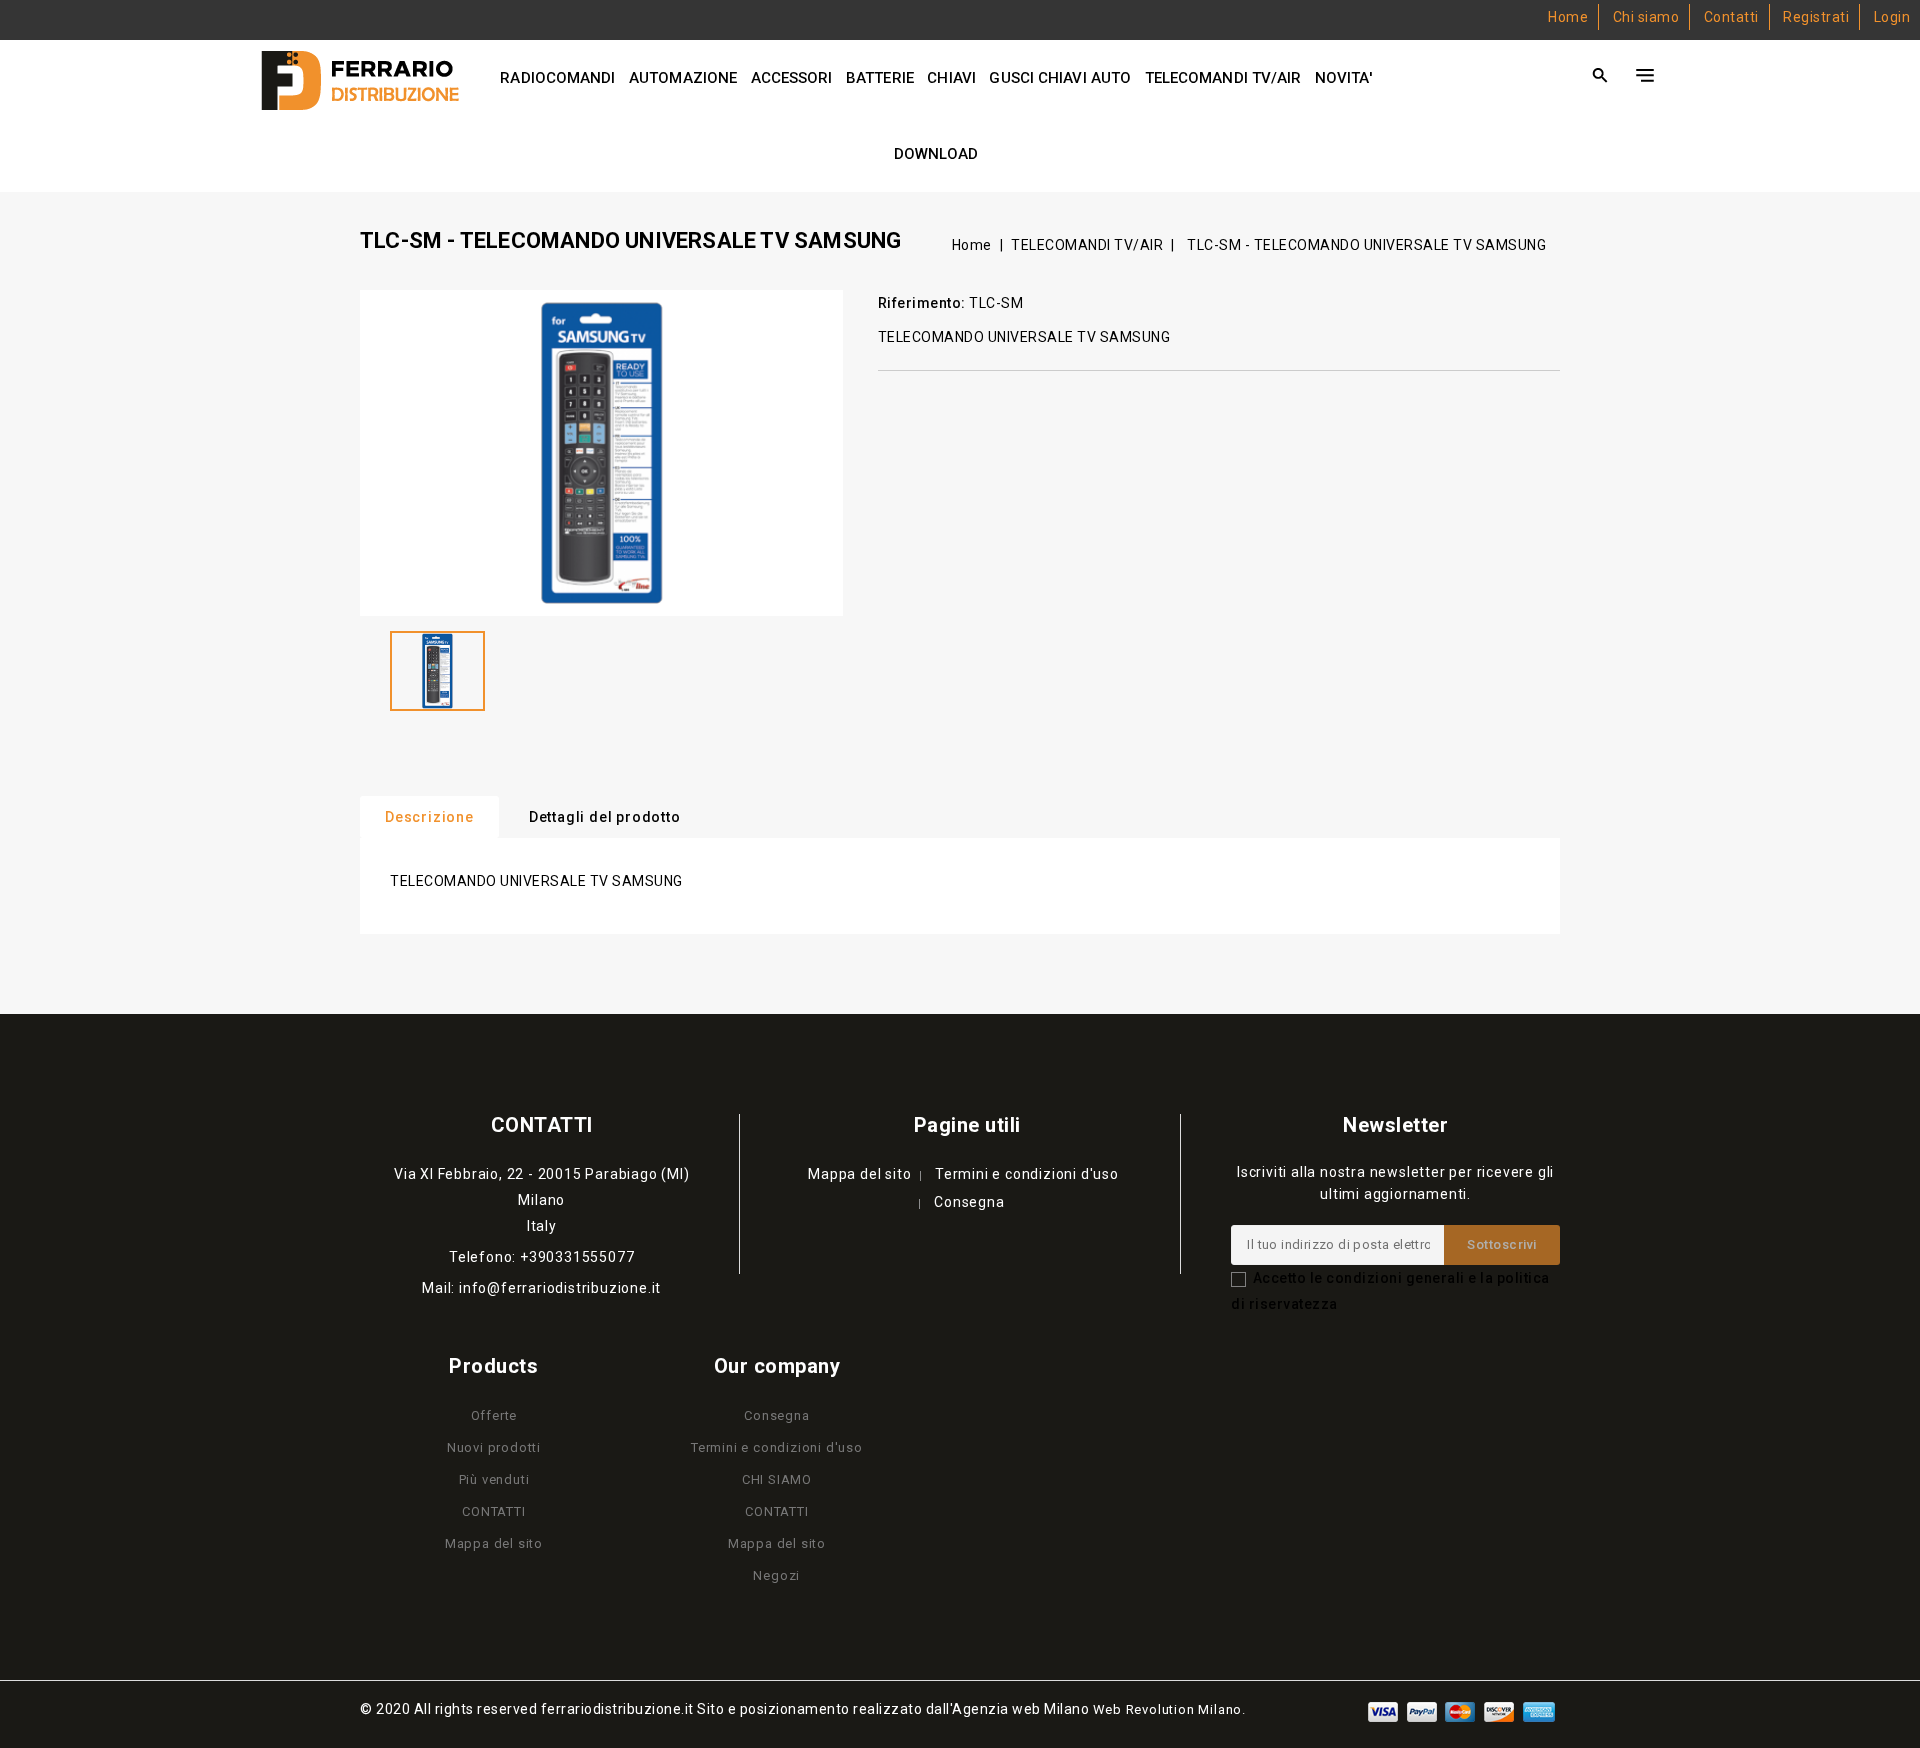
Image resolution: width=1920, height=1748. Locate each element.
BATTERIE (880, 78)
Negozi (776, 1575)
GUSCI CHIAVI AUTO (1060, 78)
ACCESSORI (792, 78)
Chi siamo (1646, 17)
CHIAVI (951, 78)
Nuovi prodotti (494, 1447)
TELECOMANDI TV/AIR (1223, 78)
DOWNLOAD (936, 154)
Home (1568, 17)
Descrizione (429, 817)
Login (1892, 17)
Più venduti (494, 1479)
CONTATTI (493, 1511)
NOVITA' (1343, 78)
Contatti (1731, 17)
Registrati (1816, 17)
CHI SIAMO (777, 1479)
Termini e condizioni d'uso (1027, 1174)
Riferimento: (922, 303)
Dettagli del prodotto (605, 817)
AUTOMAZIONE (683, 78)
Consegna (969, 1202)
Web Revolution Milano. (1170, 1709)
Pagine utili (967, 1125)
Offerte (494, 1415)
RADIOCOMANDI (557, 78)
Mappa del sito (859, 1174)
